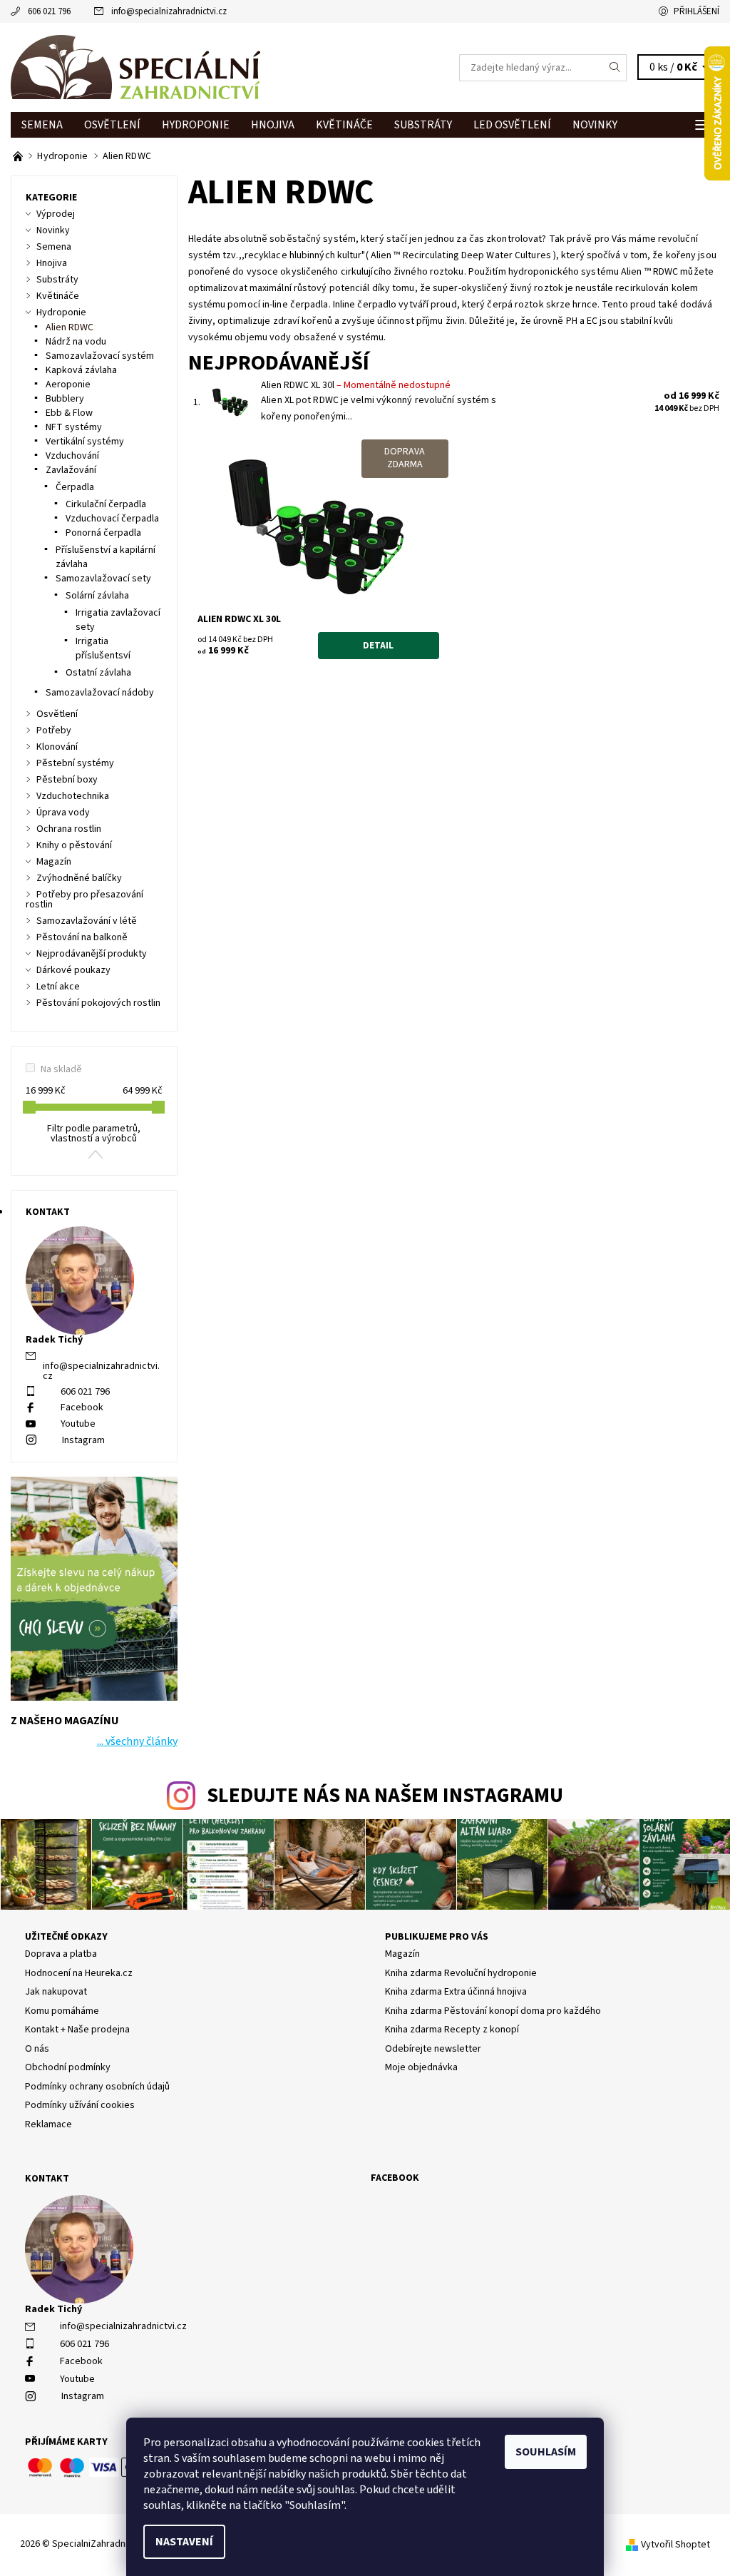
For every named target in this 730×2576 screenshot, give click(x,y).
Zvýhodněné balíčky (79, 878)
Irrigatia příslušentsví (103, 648)
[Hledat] (615, 68)
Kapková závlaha (81, 370)
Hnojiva (273, 125)
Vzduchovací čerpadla (112, 519)
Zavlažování (71, 470)
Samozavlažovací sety (103, 579)
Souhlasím (546, 2452)
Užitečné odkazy (66, 1937)
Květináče (344, 125)
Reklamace (48, 2124)
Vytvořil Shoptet (675, 2545)
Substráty (423, 125)
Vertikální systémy (85, 442)
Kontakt (47, 2179)
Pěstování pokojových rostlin (98, 1003)
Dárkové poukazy (73, 970)
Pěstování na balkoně (82, 937)
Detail (378, 646)
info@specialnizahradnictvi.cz (169, 11)
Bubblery (65, 399)
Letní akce (58, 987)
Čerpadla (75, 487)
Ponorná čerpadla (103, 533)
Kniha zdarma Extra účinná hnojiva (456, 1992)
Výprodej (56, 214)
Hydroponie (196, 125)
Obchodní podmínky (68, 2067)
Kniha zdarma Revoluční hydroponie (461, 1973)
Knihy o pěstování (74, 845)
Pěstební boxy (67, 780)
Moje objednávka (421, 2067)
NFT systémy (74, 427)
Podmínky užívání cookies (80, 2105)
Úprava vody (63, 813)
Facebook (82, 1407)
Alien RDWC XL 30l (356, 385)
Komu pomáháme (62, 2011)
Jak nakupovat (56, 1992)
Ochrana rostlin (69, 829)
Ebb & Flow (69, 413)
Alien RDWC (70, 327)
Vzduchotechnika (73, 796)
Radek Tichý (53, 2309)
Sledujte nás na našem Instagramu (385, 1796)
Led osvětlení (512, 125)
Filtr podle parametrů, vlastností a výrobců (94, 1134)
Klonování (57, 747)
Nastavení (184, 2542)
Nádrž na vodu (76, 342)
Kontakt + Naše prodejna (77, 2030)
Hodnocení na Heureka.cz (79, 1973)
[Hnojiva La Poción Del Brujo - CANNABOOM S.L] (19, 156)
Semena (42, 125)
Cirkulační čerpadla (106, 504)
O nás (37, 2049)
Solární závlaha (97, 596)
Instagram (83, 1440)
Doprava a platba (61, 1954)
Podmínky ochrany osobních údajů (97, 2087)
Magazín (54, 862)
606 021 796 (49, 11)
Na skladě (61, 1069)
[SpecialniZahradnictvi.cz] (188, 67)
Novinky (595, 125)
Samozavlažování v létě (87, 921)
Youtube (78, 1424)
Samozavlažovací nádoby (100, 693)
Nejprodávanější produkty (92, 954)
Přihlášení (696, 11)
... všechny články (137, 1741)
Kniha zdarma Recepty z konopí (452, 2030)
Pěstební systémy (75, 763)
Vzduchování (72, 456)
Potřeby (54, 730)
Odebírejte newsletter (433, 2049)
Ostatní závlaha (98, 673)
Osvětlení (112, 125)
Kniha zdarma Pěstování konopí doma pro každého (493, 2011)
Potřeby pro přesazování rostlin (84, 900)
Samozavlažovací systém (100, 356)
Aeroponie (68, 385)
